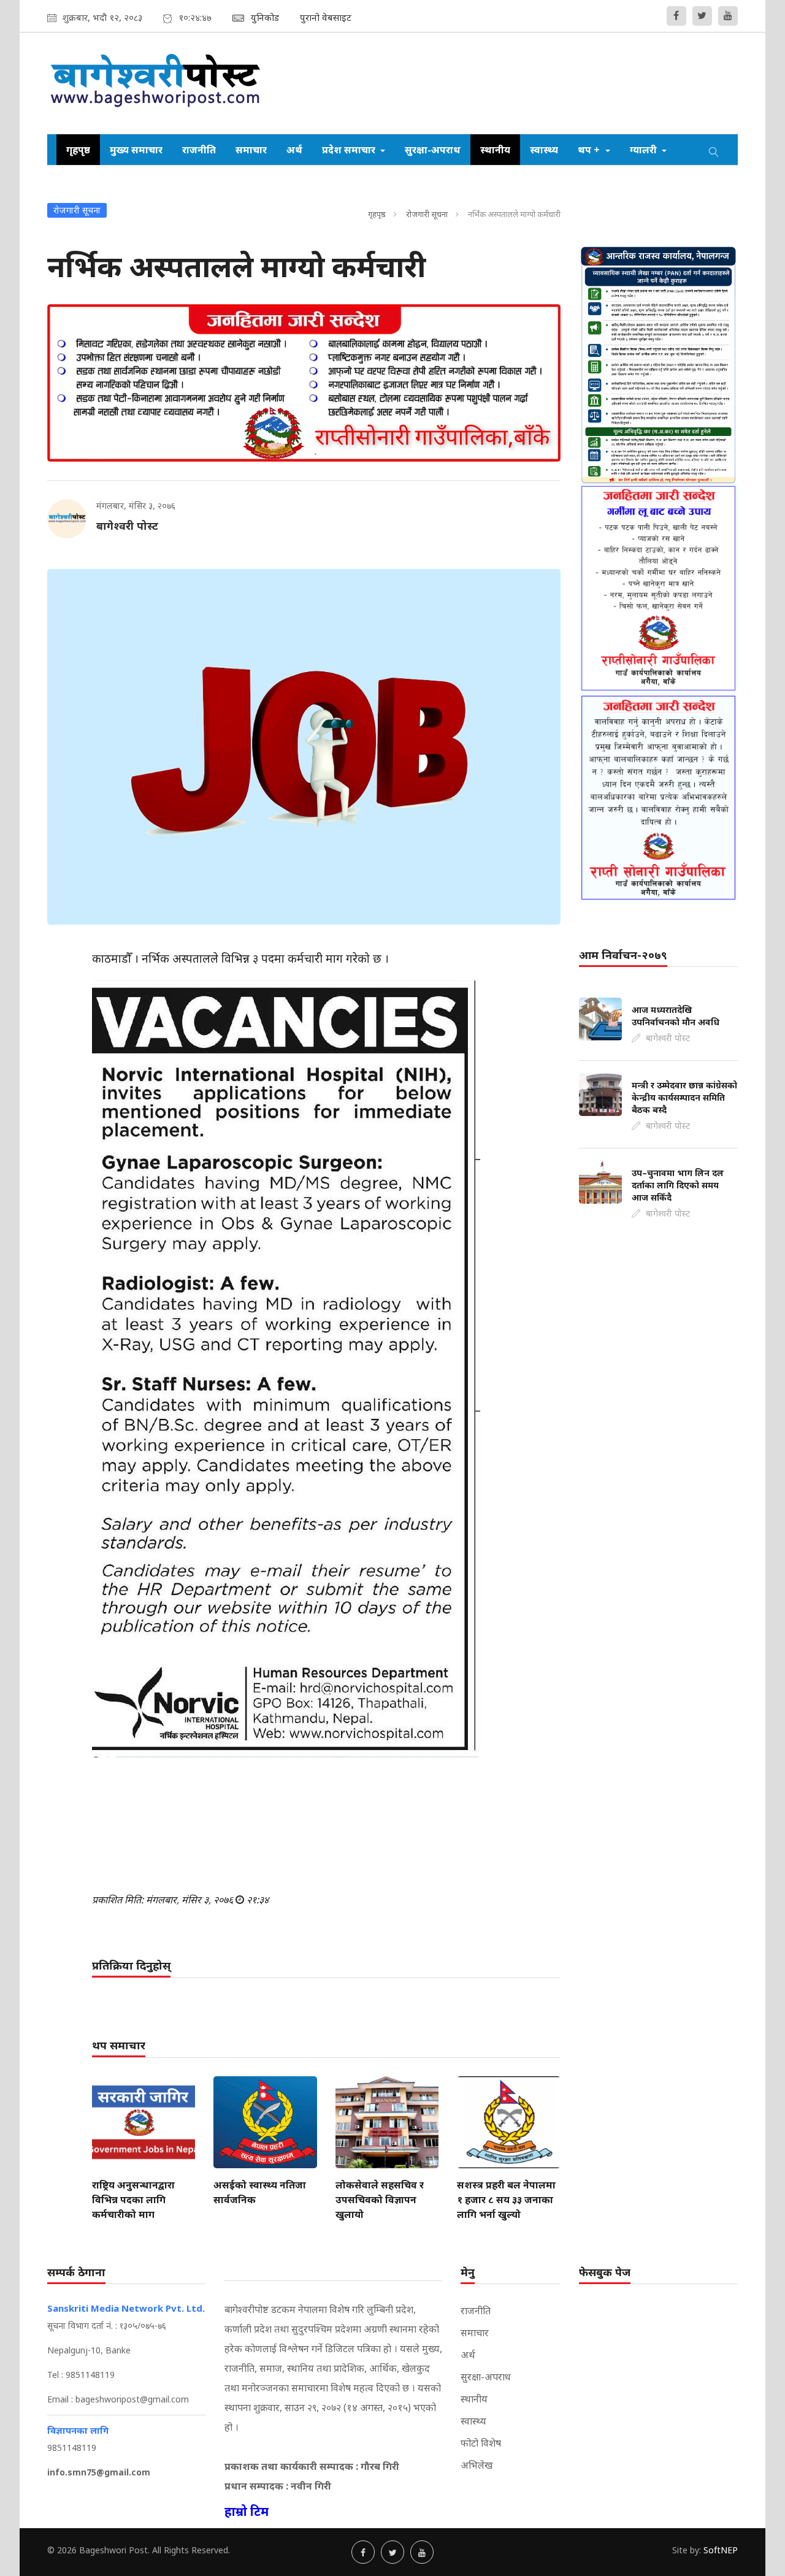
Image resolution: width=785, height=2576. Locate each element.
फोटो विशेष (481, 2443)
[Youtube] (728, 16)
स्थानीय (495, 150)
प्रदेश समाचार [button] (350, 150)
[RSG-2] (304, 383)
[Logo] (156, 83)
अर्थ (294, 150)
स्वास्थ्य (544, 150)
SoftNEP (721, 2550)
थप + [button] (590, 150)
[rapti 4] (658, 798)
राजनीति (199, 150)
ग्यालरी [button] (645, 150)
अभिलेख (477, 2465)
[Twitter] (702, 16)
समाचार (251, 150)
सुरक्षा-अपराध (433, 150)
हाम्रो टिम (247, 2511)
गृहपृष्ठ (78, 150)
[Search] (714, 150)
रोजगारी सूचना (427, 214)
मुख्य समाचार (136, 150)
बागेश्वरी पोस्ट (127, 526)
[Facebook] (676, 16)
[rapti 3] (658, 588)
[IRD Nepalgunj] (658, 364)
